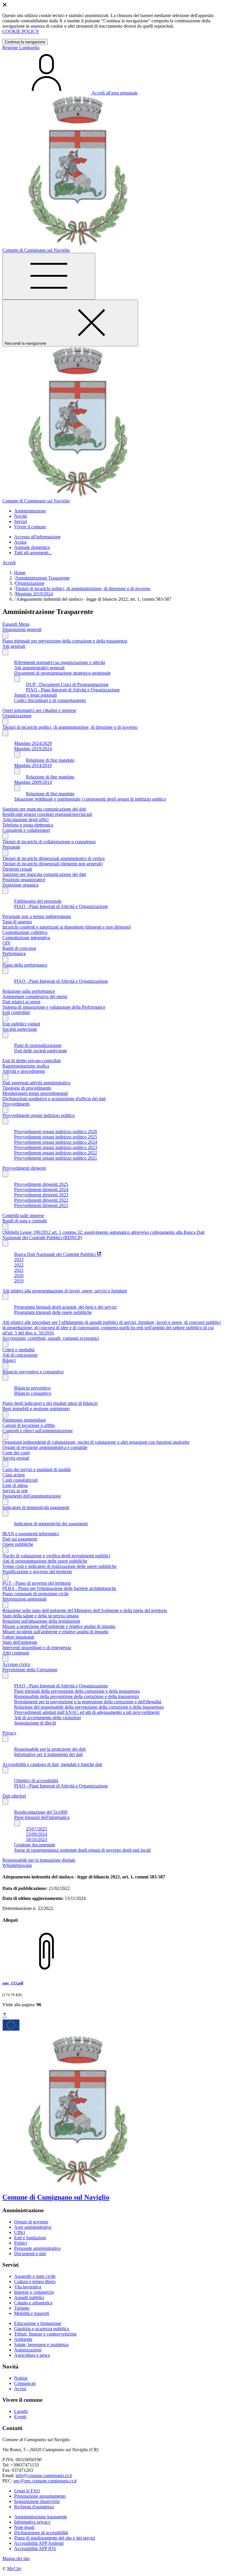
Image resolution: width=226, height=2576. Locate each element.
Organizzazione (30, 583)
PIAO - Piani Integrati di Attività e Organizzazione (73, 690)
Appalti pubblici (29, 2297)
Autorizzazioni (28, 2350)
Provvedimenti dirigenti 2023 (41, 1195)
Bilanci (9, 1360)
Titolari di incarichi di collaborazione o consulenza (49, 842)
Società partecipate (20, 1029)
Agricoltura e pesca (32, 2355)
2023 (19, 1260)
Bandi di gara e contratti (25, 1221)
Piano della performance (25, 965)
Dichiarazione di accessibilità (41, 2533)
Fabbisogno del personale (38, 901)
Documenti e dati (30, 2254)
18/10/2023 (36, 1839)
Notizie (21, 2378)
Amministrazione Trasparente (43, 578)
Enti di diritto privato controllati (31, 1061)
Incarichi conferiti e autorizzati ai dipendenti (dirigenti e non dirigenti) (67, 927)
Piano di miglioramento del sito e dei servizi (55, 2538)
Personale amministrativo (37, 2248)
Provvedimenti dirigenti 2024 (41, 1190)
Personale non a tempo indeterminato (37, 916)
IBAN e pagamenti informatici (31, 1534)
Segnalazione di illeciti (35, 1723)
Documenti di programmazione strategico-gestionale (62, 673)
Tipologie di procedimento (27, 1088)
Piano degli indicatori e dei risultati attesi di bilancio (50, 1403)
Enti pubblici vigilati (21, 1024)
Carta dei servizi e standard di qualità (36, 1469)
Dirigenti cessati (17, 869)
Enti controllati (16, 1012)
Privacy (9, 1733)
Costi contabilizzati (20, 1480)
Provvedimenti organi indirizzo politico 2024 (56, 1142)
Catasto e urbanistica (33, 2303)
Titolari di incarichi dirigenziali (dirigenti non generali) (53, 864)
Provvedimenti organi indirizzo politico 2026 (56, 1132)
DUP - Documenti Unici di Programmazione (67, 684)
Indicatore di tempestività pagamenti (36, 1507)
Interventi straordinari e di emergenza (37, 1648)
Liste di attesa (15, 1485)
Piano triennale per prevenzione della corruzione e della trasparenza (65, 641)
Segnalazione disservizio (37, 2501)
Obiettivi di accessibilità (36, 1781)
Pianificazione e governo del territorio (37, 1572)
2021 (19, 1270)
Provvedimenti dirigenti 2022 (41, 1200)
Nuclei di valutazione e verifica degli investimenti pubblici (56, 1556)
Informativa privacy (32, 2522)
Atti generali (14, 646)
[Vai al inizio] (5, 2015)
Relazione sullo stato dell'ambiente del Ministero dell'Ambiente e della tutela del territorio (85, 1610)
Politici (21, 2243)
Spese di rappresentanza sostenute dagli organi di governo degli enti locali (82, 1850)
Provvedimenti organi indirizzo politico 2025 (56, 1137)
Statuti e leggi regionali (35, 695)
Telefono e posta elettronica (28, 825)
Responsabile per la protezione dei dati (50, 1749)
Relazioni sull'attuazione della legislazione (41, 1621)
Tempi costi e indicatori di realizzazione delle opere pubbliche (59, 1566)
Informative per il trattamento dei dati (48, 1754)
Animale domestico (32, 547)
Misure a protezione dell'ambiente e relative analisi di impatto (59, 1626)
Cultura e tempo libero (35, 2282)
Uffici (20, 2232)
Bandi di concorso (19, 948)
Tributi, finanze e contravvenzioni (45, 2334)
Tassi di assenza (17, 922)
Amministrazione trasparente (41, 2517)
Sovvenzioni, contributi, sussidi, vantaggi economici (51, 1338)
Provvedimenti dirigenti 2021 (41, 1205)
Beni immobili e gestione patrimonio (36, 1409)
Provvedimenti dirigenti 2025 (41, 1184)
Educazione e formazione (38, 2323)
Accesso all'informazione (37, 537)
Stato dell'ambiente (20, 1642)
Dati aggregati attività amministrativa (36, 1083)
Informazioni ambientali (24, 1599)
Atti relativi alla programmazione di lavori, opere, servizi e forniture (65, 1291)
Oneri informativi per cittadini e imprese (39, 710)
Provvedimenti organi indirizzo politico (39, 1115)
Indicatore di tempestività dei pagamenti (51, 1524)
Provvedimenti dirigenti (24, 1168)
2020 (19, 1275)
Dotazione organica (20, 885)
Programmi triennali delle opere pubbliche (53, 1312)
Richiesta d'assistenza (34, 2507)
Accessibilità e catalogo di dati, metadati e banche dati (52, 1764)
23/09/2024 (36, 1834)
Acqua (20, 542)
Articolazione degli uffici (25, 820)
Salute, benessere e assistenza (41, 2345)
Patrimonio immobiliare (24, 1420)
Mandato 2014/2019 (33, 765)
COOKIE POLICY (21, 31)
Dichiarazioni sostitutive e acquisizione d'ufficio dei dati (54, 1099)
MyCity (14, 2568)
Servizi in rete (15, 1491)
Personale (11, 847)
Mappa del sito (16, 2558)
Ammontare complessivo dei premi (35, 996)
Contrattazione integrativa (26, 938)
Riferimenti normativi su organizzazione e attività (60, 662)
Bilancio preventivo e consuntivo (33, 1372)
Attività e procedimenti (24, 1071)
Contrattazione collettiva (25, 932)
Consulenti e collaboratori (26, 830)
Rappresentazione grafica (26, 1066)
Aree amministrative (33, 2227)
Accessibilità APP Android (39, 2543)
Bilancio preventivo (32, 1388)
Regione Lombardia (21, 48)
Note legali (24, 2527)
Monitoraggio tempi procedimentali (35, 1093)
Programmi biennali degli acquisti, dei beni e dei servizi (65, 1307)
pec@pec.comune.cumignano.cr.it (45, 2481)
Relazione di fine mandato (50, 760)
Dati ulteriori (14, 1796)
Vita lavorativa (28, 2287)
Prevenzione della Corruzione (30, 1670)
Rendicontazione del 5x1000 (41, 1812)
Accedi (9, 563)
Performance (14, 953)
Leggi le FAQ (27, 2491)
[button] (30, 511)
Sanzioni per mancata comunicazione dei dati (44, 809)
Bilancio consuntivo (33, 1393)
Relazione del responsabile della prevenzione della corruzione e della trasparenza (89, 1707)
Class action (14, 1475)
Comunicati (25, 2383)
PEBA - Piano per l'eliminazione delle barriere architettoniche (59, 1588)
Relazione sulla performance (29, 991)
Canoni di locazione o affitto (29, 1425)
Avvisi (20, 2389)
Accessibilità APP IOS (35, 2548)
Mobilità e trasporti (32, 2313)
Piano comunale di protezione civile (35, 1594)
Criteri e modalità (18, 1350)
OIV (7, 943)
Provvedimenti (16, 1104)
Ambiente (23, 2339)
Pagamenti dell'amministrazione (32, 1496)
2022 (19, 1265)
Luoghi (21, 2411)
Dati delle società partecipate (41, 1051)
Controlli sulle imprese (23, 1215)
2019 (19, 1281)
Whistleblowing (17, 1865)
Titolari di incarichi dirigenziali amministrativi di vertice (54, 858)
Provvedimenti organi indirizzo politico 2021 (56, 1158)
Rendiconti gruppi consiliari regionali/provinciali (47, 814)
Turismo (22, 2308)
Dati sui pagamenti (20, 1539)
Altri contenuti (16, 1653)
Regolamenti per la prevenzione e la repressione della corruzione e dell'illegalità (88, 1702)
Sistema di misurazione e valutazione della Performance (54, 1007)
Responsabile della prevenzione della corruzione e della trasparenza (77, 1696)
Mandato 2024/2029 (33, 743)
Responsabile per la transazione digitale (39, 1860)
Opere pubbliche (18, 1544)
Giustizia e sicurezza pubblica (42, 2329)
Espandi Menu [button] (16, 624)
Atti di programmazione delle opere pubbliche (45, 1561)
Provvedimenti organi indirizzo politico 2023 (56, 1147)
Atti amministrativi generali (39, 668)
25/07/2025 (36, 1829)
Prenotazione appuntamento (40, 2496)
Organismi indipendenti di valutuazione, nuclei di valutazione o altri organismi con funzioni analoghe (96, 1442)
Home (20, 573)
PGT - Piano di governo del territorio (37, 1583)
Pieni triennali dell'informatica (42, 1817)
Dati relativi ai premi (21, 1002)
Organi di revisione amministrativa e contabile (45, 1447)
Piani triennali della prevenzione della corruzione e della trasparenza (77, 1691)
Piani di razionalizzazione (38, 1045)
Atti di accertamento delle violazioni (48, 1718)
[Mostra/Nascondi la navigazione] (49, 276)
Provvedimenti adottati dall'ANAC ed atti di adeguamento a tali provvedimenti (87, 1712)
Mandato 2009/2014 (33, 782)
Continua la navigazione (25, 42)
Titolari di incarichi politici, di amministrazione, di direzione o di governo (83, 589)
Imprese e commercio (34, 2292)
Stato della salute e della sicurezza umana (40, 1616)
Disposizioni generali (22, 629)
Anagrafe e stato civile (35, 2276)
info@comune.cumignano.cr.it (44, 2475)
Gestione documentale (35, 1845)
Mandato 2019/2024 (34, 594)
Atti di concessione (20, 1355)
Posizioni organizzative (24, 880)
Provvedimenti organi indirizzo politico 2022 (56, 1153)
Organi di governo (31, 2222)
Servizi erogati (16, 1458)
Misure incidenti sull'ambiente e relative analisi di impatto (55, 1632)
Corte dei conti (16, 1453)
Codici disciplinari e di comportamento (50, 700)
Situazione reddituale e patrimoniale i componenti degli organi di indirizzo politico (90, 799)
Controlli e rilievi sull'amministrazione (38, 1431)
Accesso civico (16, 1664)
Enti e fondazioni (30, 2238)
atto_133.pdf (13, 1983)
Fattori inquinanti (18, 1637)
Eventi (20, 2417)
